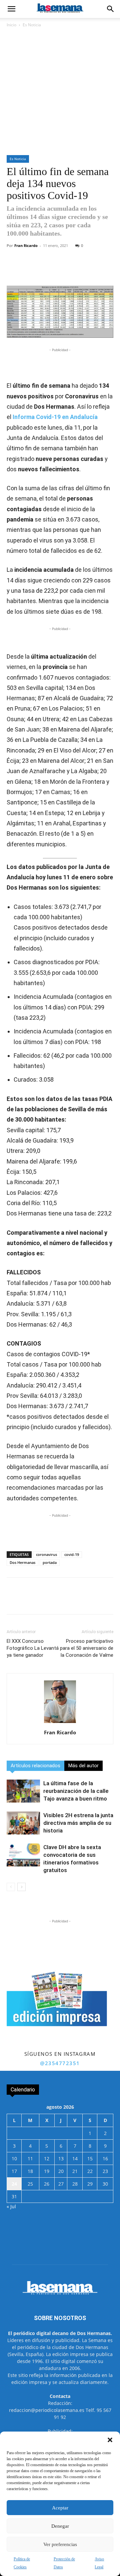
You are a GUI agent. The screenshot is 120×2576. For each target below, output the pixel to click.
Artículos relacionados (35, 1766)
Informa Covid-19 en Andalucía (55, 417)
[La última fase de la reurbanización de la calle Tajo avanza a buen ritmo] (23, 1791)
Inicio (11, 25)
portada (50, 1562)
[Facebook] (34, 270)
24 (14, 2184)
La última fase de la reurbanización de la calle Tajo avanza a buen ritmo (76, 1791)
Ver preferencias (60, 2544)
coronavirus (46, 1554)
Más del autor (83, 1766)
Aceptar (60, 2508)
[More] (96, 270)
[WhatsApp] (65, 270)
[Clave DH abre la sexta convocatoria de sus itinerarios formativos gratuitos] (23, 1855)
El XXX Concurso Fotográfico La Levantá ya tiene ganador (33, 1648)
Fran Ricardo (26, 245)
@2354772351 (60, 2063)
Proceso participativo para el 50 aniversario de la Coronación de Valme (87, 1648)
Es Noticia (32, 25)
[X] (50, 270)
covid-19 (72, 1554)
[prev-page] (11, 1887)
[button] (110, 2440)
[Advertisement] (60, 92)
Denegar (60, 2526)
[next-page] (21, 1887)
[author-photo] (60, 1723)
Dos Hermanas (22, 1562)
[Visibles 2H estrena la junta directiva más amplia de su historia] (23, 1823)
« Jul (11, 2206)
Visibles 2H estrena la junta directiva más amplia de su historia (78, 1823)
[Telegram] (80, 270)
